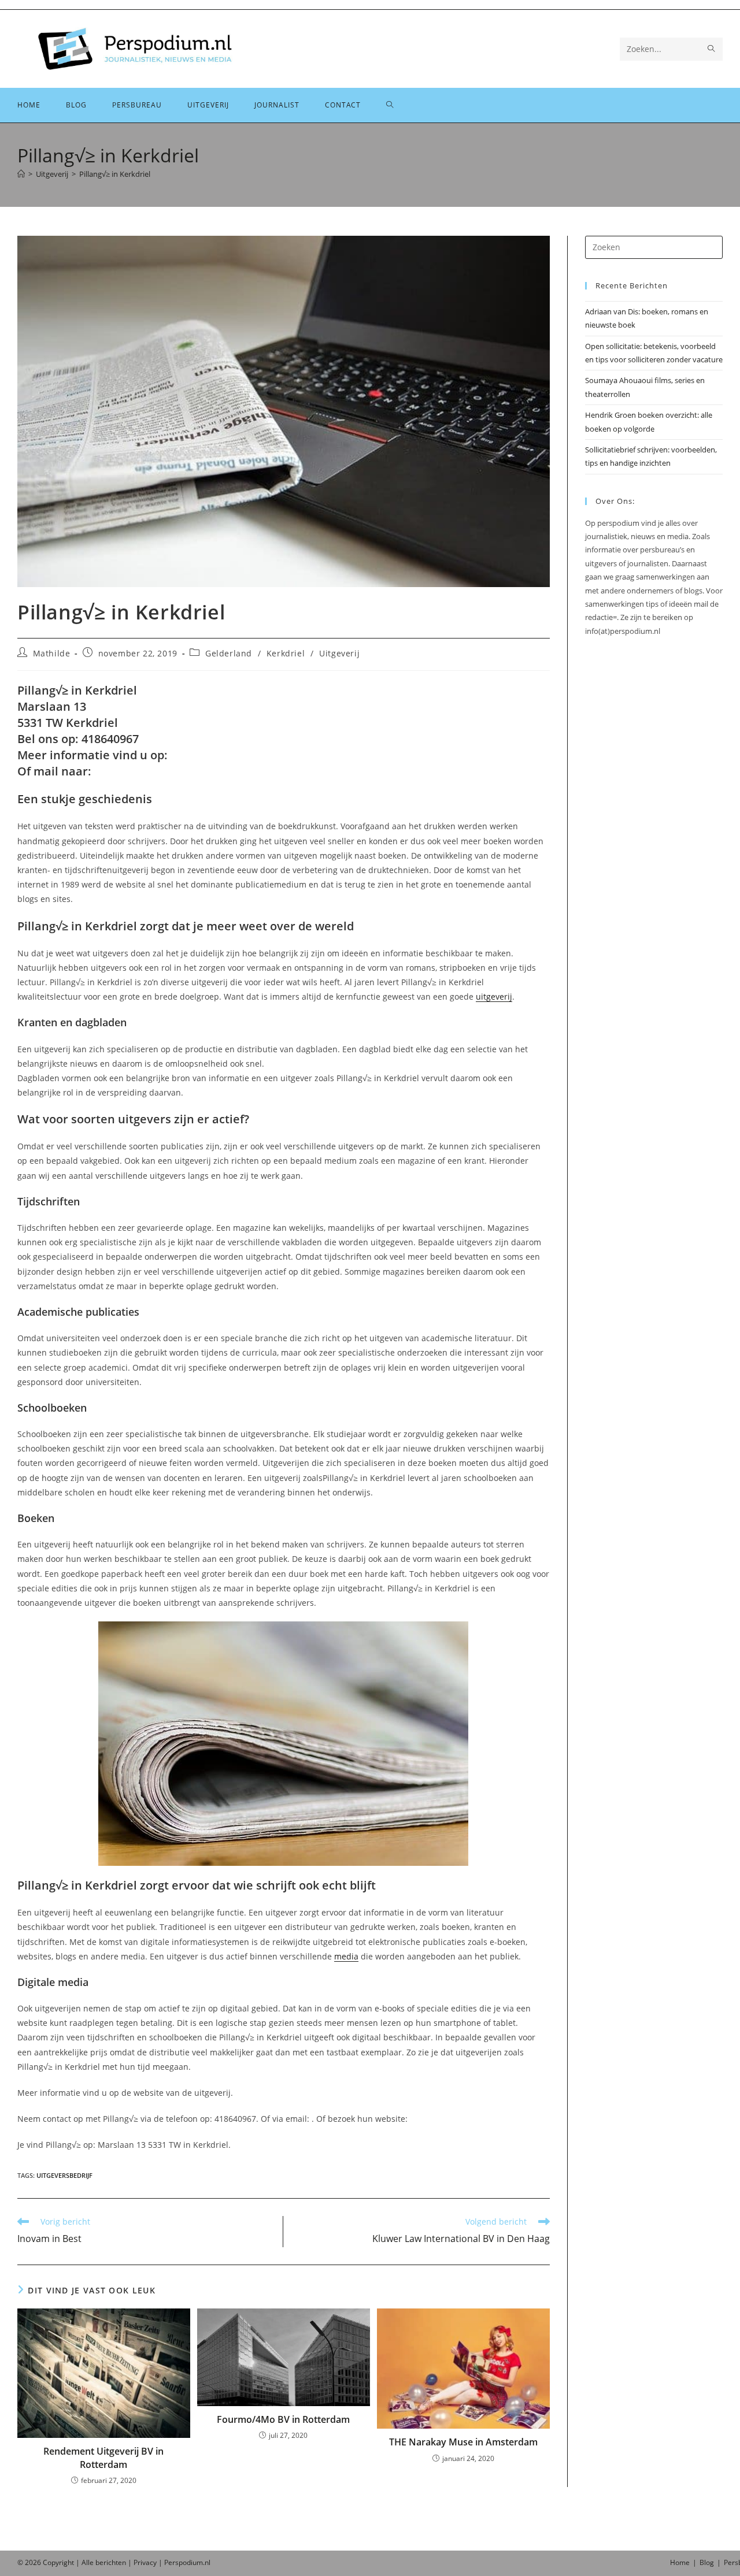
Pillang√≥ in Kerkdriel (115, 174)
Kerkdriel (286, 653)
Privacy (145, 2562)
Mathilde (52, 653)
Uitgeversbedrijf (64, 2175)
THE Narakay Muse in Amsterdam (463, 2442)
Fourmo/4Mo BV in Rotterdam (283, 2419)
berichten (111, 2562)
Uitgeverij (339, 653)
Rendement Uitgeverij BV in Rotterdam (103, 2458)
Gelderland (229, 653)
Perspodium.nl (187, 2562)
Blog (707, 2562)
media (346, 1956)
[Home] (21, 174)
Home (680, 2562)
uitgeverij (494, 996)
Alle (88, 2562)
